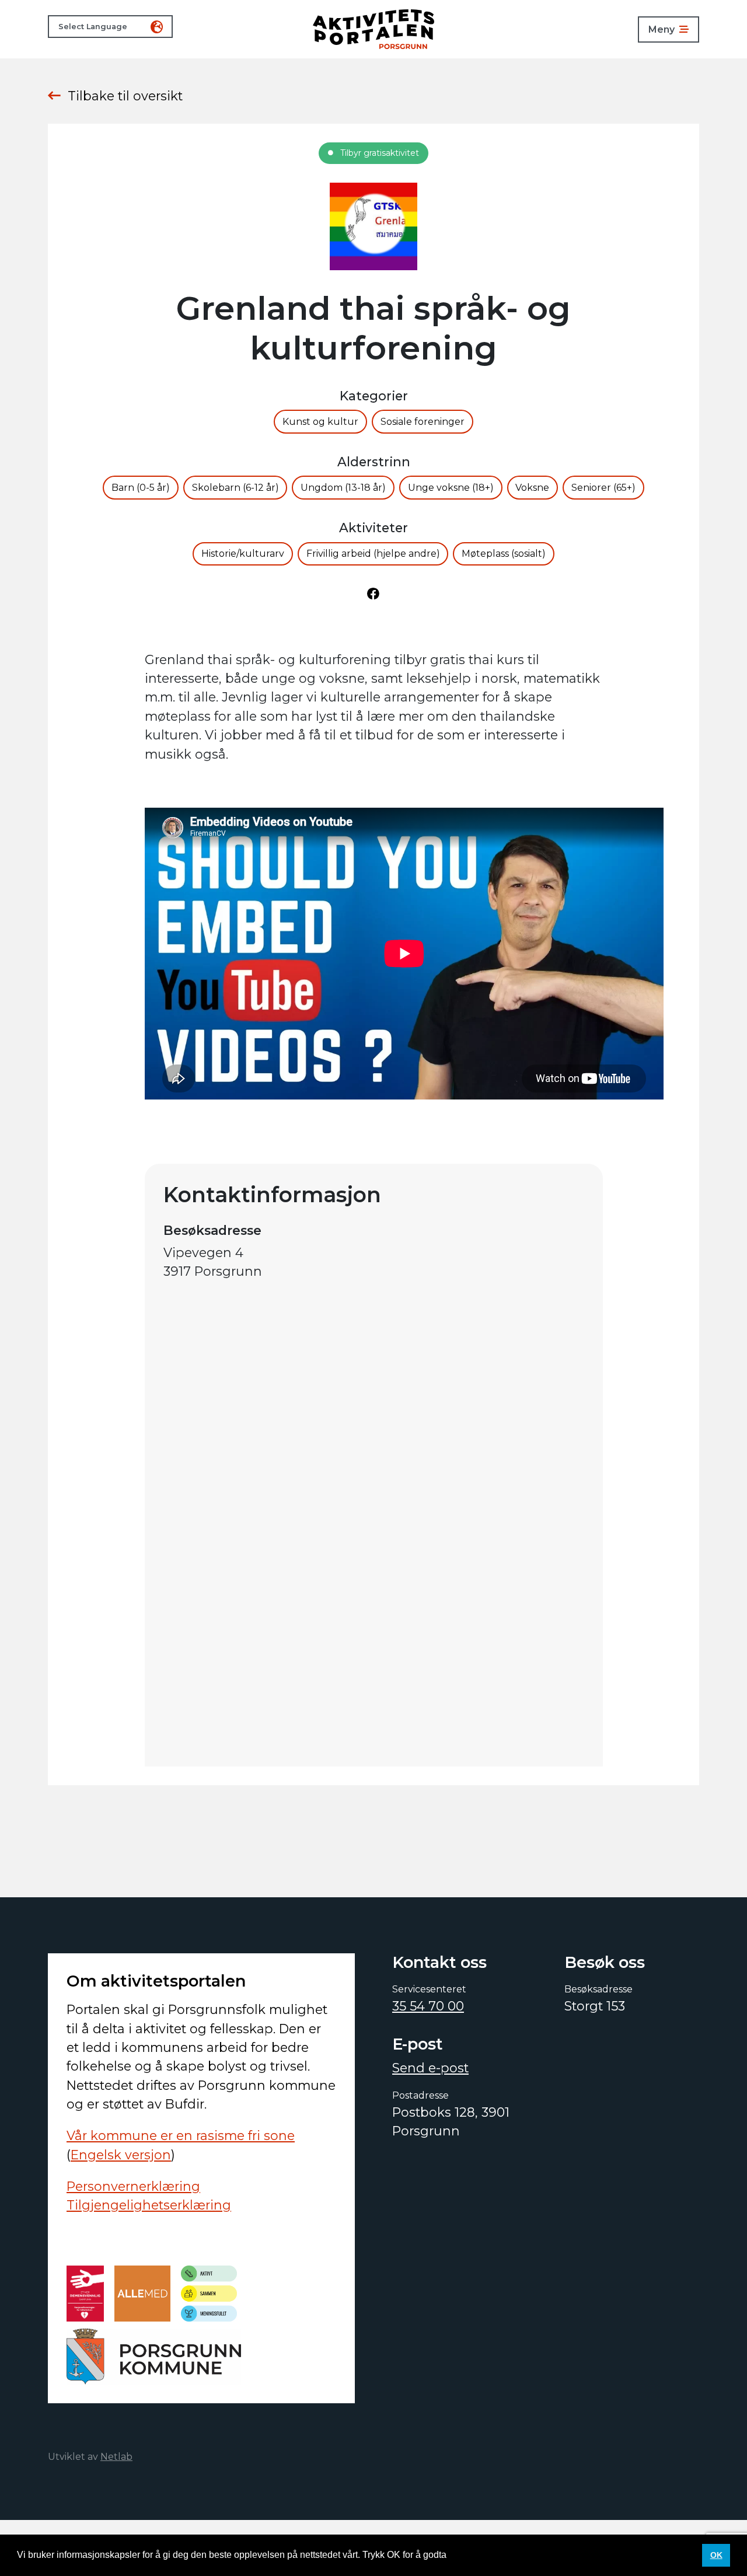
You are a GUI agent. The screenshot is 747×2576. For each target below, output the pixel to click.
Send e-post (430, 2068)
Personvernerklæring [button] (494, 2555)
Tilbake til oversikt (125, 96)
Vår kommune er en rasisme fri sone (181, 2135)
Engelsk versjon (121, 2155)
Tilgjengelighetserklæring (149, 2205)
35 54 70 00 (428, 2006)
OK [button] (716, 2555)
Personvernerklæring (133, 2186)
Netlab (116, 2457)
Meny (662, 29)
